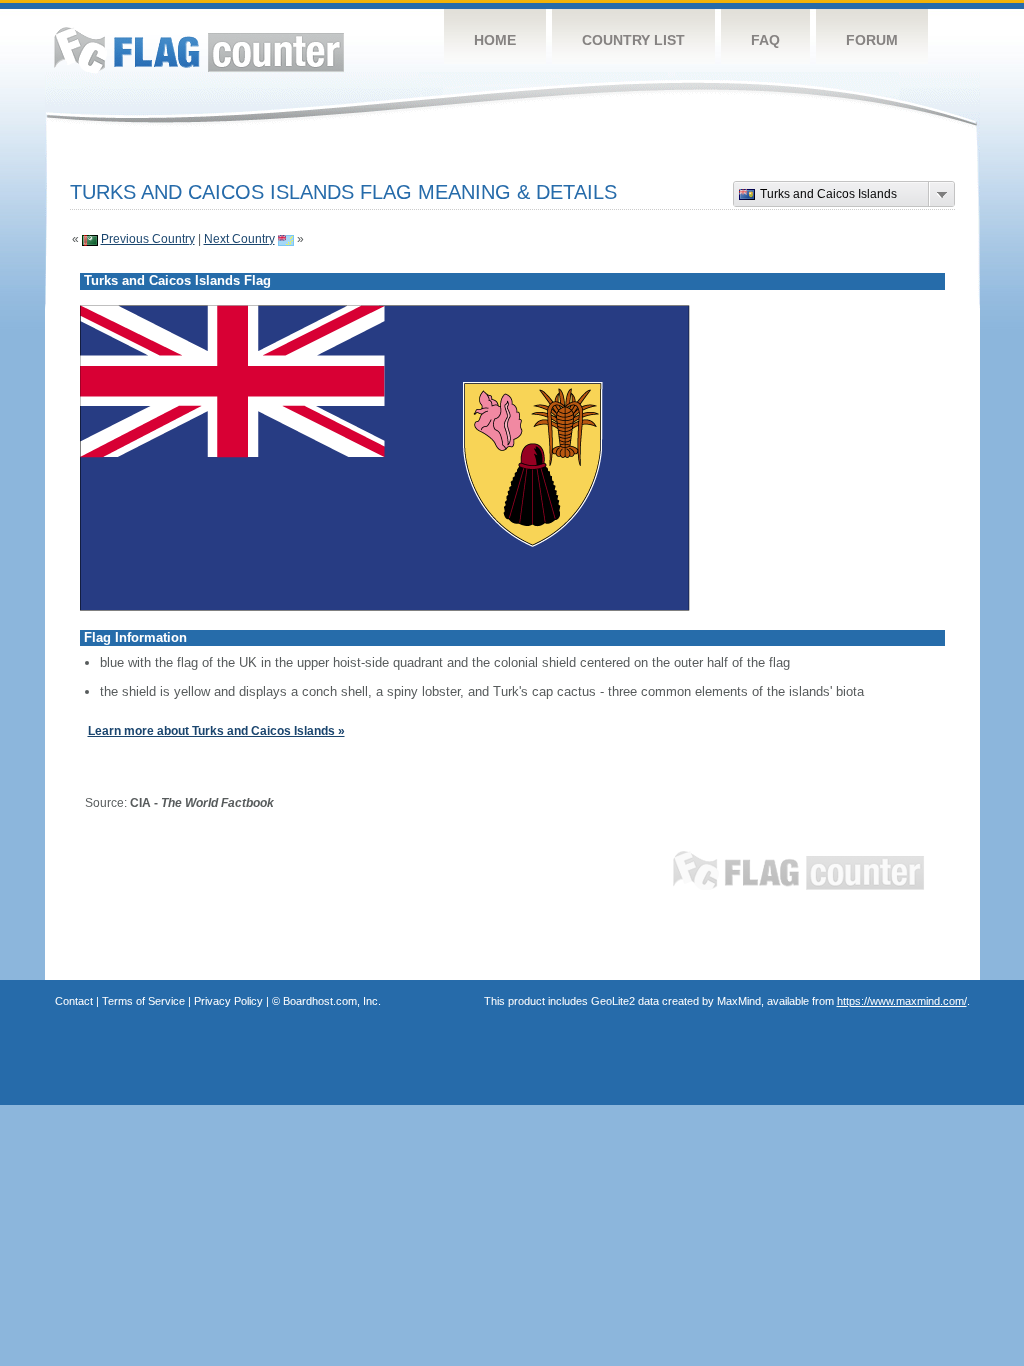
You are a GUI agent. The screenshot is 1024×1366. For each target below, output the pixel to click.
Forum (872, 40)
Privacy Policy (228, 1001)
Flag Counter (199, 49)
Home (495, 40)
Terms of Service (143, 1001)
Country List (633, 40)
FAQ (765, 40)
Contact (74, 1001)
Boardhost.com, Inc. (332, 1001)
